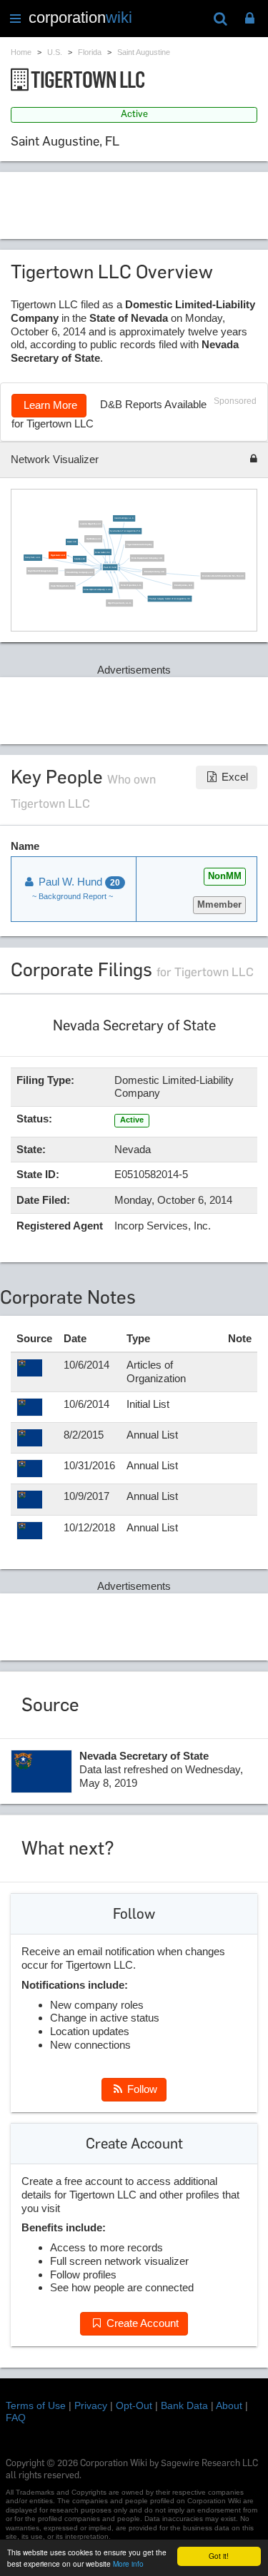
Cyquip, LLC (80, 558)
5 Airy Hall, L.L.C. (33, 558)
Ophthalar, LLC (94, 538)
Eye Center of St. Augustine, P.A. (125, 531)
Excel (233, 777)
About (229, 2405)
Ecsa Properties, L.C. (131, 585)
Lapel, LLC (72, 542)
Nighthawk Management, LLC (43, 571)
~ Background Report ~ (73, 896)
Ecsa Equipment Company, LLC (148, 558)
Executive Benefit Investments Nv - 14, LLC (223, 575)
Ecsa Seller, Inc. (103, 552)
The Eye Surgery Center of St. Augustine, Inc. (170, 598)
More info (128, 2564)
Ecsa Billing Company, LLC (80, 572)
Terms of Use (36, 2405)
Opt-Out (134, 2405)
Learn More (49, 405)
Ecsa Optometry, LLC (155, 571)
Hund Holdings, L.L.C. (124, 518)
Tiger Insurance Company (140, 544)
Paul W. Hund (110, 567)
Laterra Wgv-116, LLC (90, 524)
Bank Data (184, 2405)
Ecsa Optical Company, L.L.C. (98, 590)
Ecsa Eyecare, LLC (183, 585)
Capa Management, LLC (62, 585)
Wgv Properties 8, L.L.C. (120, 603)
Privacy (91, 2405)
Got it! (219, 2556)
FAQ (16, 2418)
